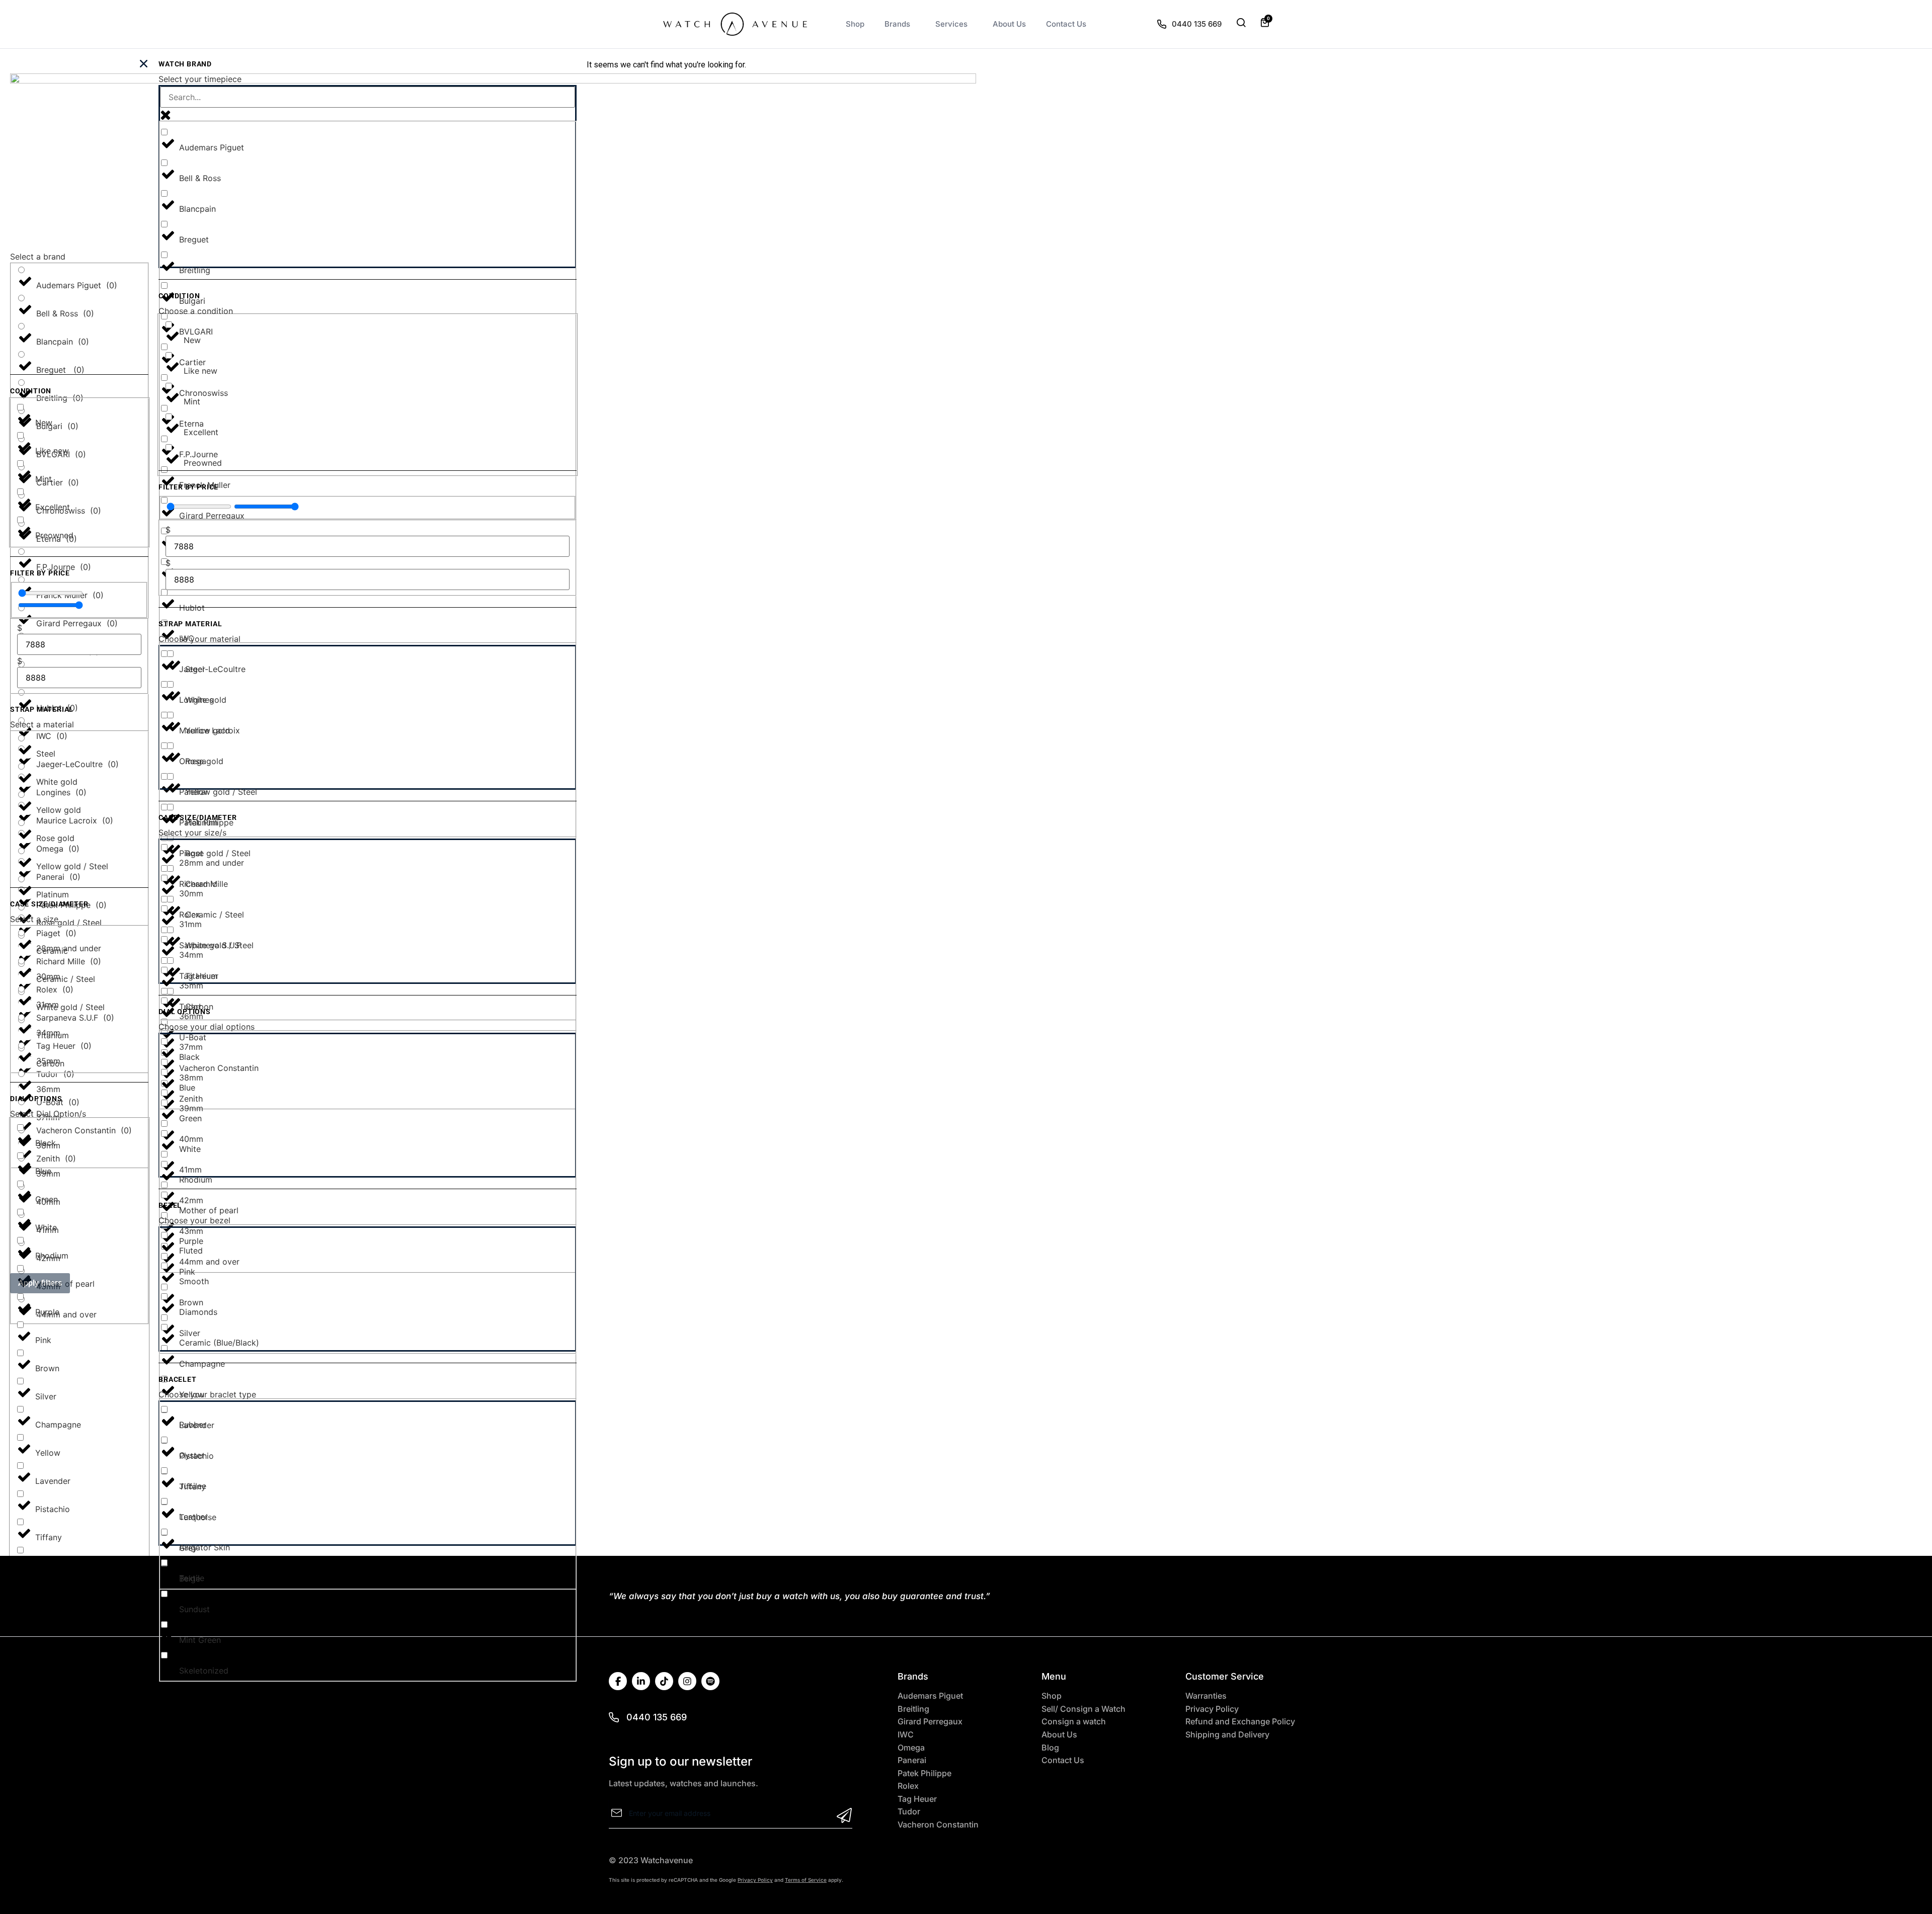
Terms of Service (806, 1880)
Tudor (909, 1812)
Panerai (912, 1760)
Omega (911, 1748)
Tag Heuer (917, 1799)
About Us (1009, 24)
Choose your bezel (194, 1220)
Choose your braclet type (207, 1394)
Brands (897, 24)
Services (951, 24)
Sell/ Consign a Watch (1083, 1709)
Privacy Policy (1212, 1709)
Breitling (913, 1709)
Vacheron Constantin (938, 1825)
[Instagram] (687, 1681)
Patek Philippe (924, 1773)
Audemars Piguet (930, 1696)
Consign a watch (1074, 1722)
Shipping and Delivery (1227, 1735)
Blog (1050, 1748)
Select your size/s (192, 833)
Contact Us (1066, 24)
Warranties (1206, 1696)
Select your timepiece (200, 79)
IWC (906, 1735)
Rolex (908, 1786)
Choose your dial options (207, 1027)
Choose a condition (196, 311)
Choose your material (199, 639)
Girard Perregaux (930, 1722)
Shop (855, 24)
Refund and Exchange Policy (1240, 1722)
